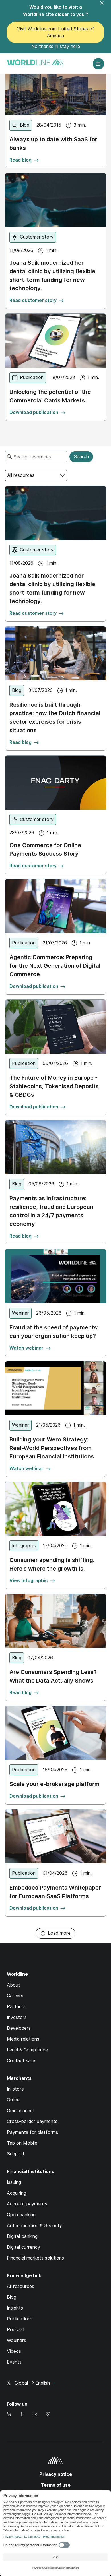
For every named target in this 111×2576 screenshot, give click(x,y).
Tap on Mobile (22, 2143)
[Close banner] (105, 6)
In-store (15, 2089)
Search (81, 457)
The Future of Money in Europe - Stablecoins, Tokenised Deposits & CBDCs (54, 1086)
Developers (19, 2028)
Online (13, 2100)
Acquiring (17, 2193)
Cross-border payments (32, 2121)
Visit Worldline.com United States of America (56, 32)
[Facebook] (22, 2415)
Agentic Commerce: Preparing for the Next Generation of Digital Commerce (55, 966)
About (14, 1985)
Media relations (23, 2039)
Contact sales (22, 2061)
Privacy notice (56, 2474)
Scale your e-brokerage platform (55, 1784)
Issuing (14, 2182)
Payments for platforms (32, 2132)
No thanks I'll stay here (56, 46)
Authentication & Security (34, 2226)
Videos (14, 2351)
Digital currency (23, 2247)
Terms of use (56, 2485)
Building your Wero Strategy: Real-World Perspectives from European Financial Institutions (52, 1448)
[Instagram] (48, 2415)
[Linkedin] (9, 2415)
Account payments (27, 2204)
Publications (20, 2319)
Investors (17, 2017)
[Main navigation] (98, 64)
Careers (15, 1996)
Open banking (21, 2215)
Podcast (16, 2330)
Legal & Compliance (27, 2050)
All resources (20, 2286)
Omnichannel (20, 2111)
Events (14, 2362)
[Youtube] (35, 2415)
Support (16, 2154)
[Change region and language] (53, 2383)
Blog (12, 2297)
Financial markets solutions (35, 2258)
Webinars (17, 2340)
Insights (15, 2308)
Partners (16, 2007)
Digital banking (22, 2236)
